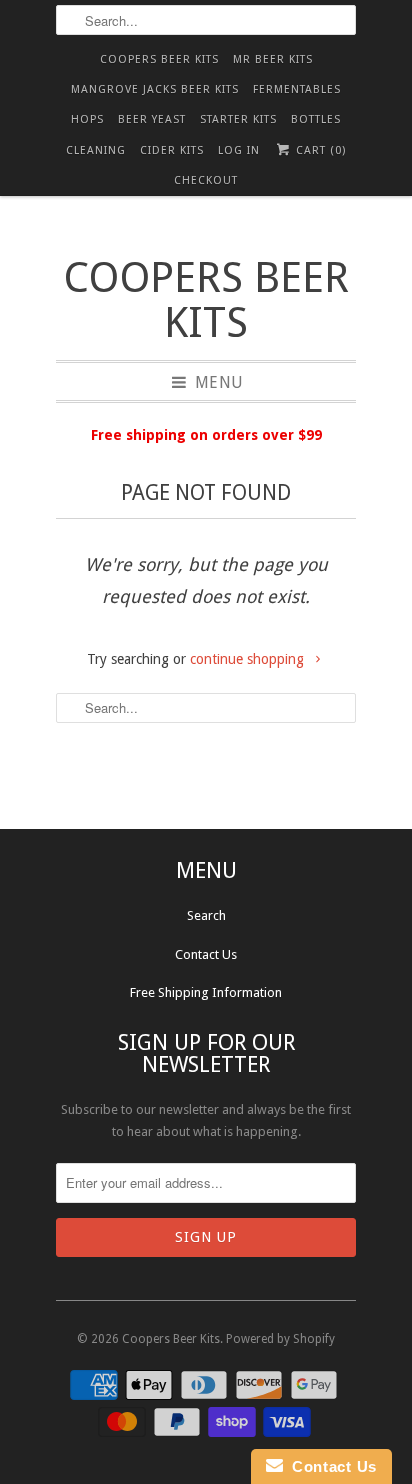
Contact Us (206, 954)
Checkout (206, 180)
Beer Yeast (152, 119)
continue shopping (249, 659)
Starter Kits (238, 119)
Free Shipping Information (206, 992)
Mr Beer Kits (273, 59)
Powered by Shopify (280, 1339)
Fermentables (297, 89)
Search (206, 915)
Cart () (319, 150)
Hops (87, 119)
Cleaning (96, 150)
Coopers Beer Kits (159, 59)
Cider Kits (172, 150)
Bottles (316, 119)
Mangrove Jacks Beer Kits (155, 89)
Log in (239, 150)
